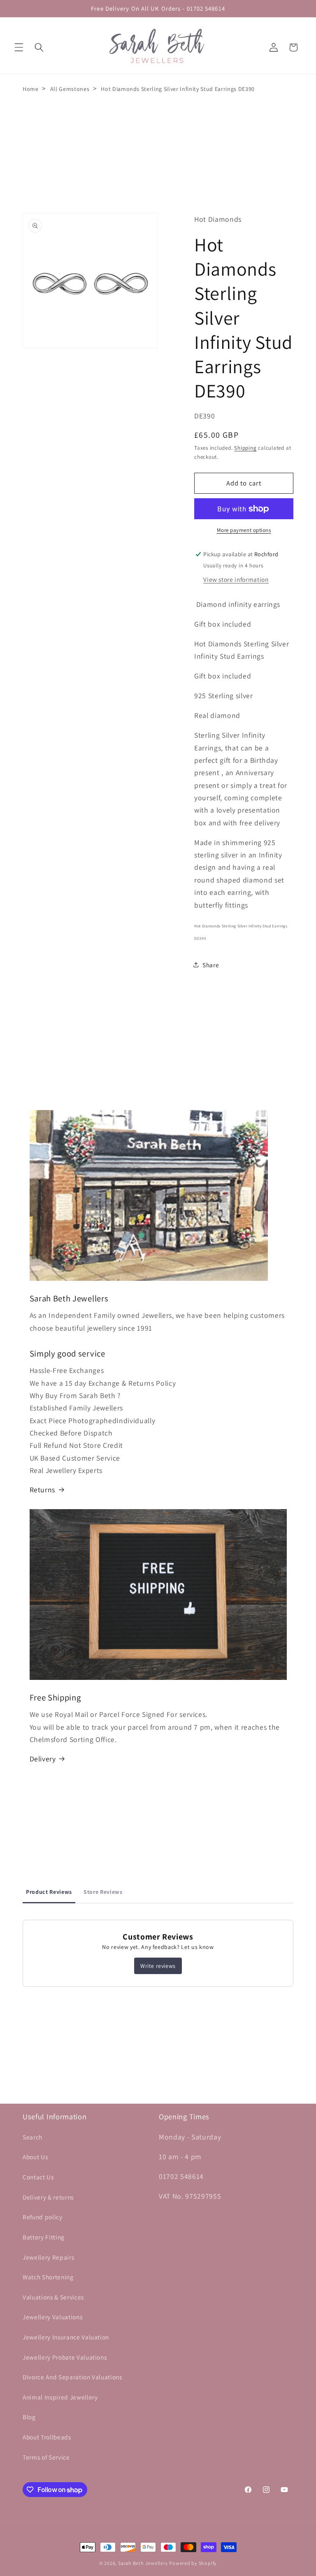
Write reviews (158, 1966)
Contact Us (38, 2177)
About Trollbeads (47, 2437)
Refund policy (43, 2217)
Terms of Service (46, 2457)
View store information (236, 579)
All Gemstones (70, 89)
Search (33, 2137)
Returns (43, 1490)
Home (31, 89)
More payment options (244, 530)
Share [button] (211, 965)
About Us (35, 2157)
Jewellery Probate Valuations (65, 2357)
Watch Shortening (48, 2277)
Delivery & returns (48, 2197)
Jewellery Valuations (52, 2317)
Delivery (43, 1759)
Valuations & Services (53, 2297)
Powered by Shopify (193, 2563)
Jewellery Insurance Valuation (66, 2337)
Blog (29, 2417)
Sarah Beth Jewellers (143, 2563)
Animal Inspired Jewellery (60, 2397)
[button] (19, 47)
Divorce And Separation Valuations (72, 2377)
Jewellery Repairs (48, 2257)
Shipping (245, 448)
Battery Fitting (44, 2237)
